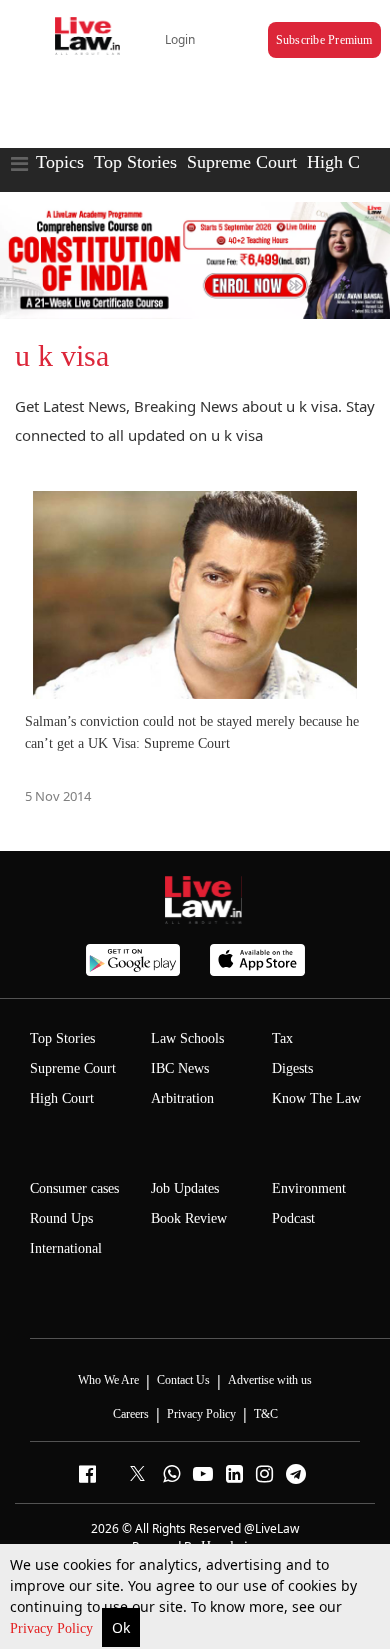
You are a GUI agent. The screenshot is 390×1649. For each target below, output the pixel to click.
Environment (309, 1188)
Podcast (293, 1218)
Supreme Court (242, 162)
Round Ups (61, 1218)
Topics (60, 162)
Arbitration (182, 1098)
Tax (282, 1038)
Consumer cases (74, 1188)
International (66, 1248)
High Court (62, 1098)
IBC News (180, 1068)
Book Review (189, 1218)
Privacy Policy (53, 1628)
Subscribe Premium (324, 40)
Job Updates (185, 1188)
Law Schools (187, 1038)
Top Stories (135, 162)
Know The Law (316, 1098)
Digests (292, 1068)
